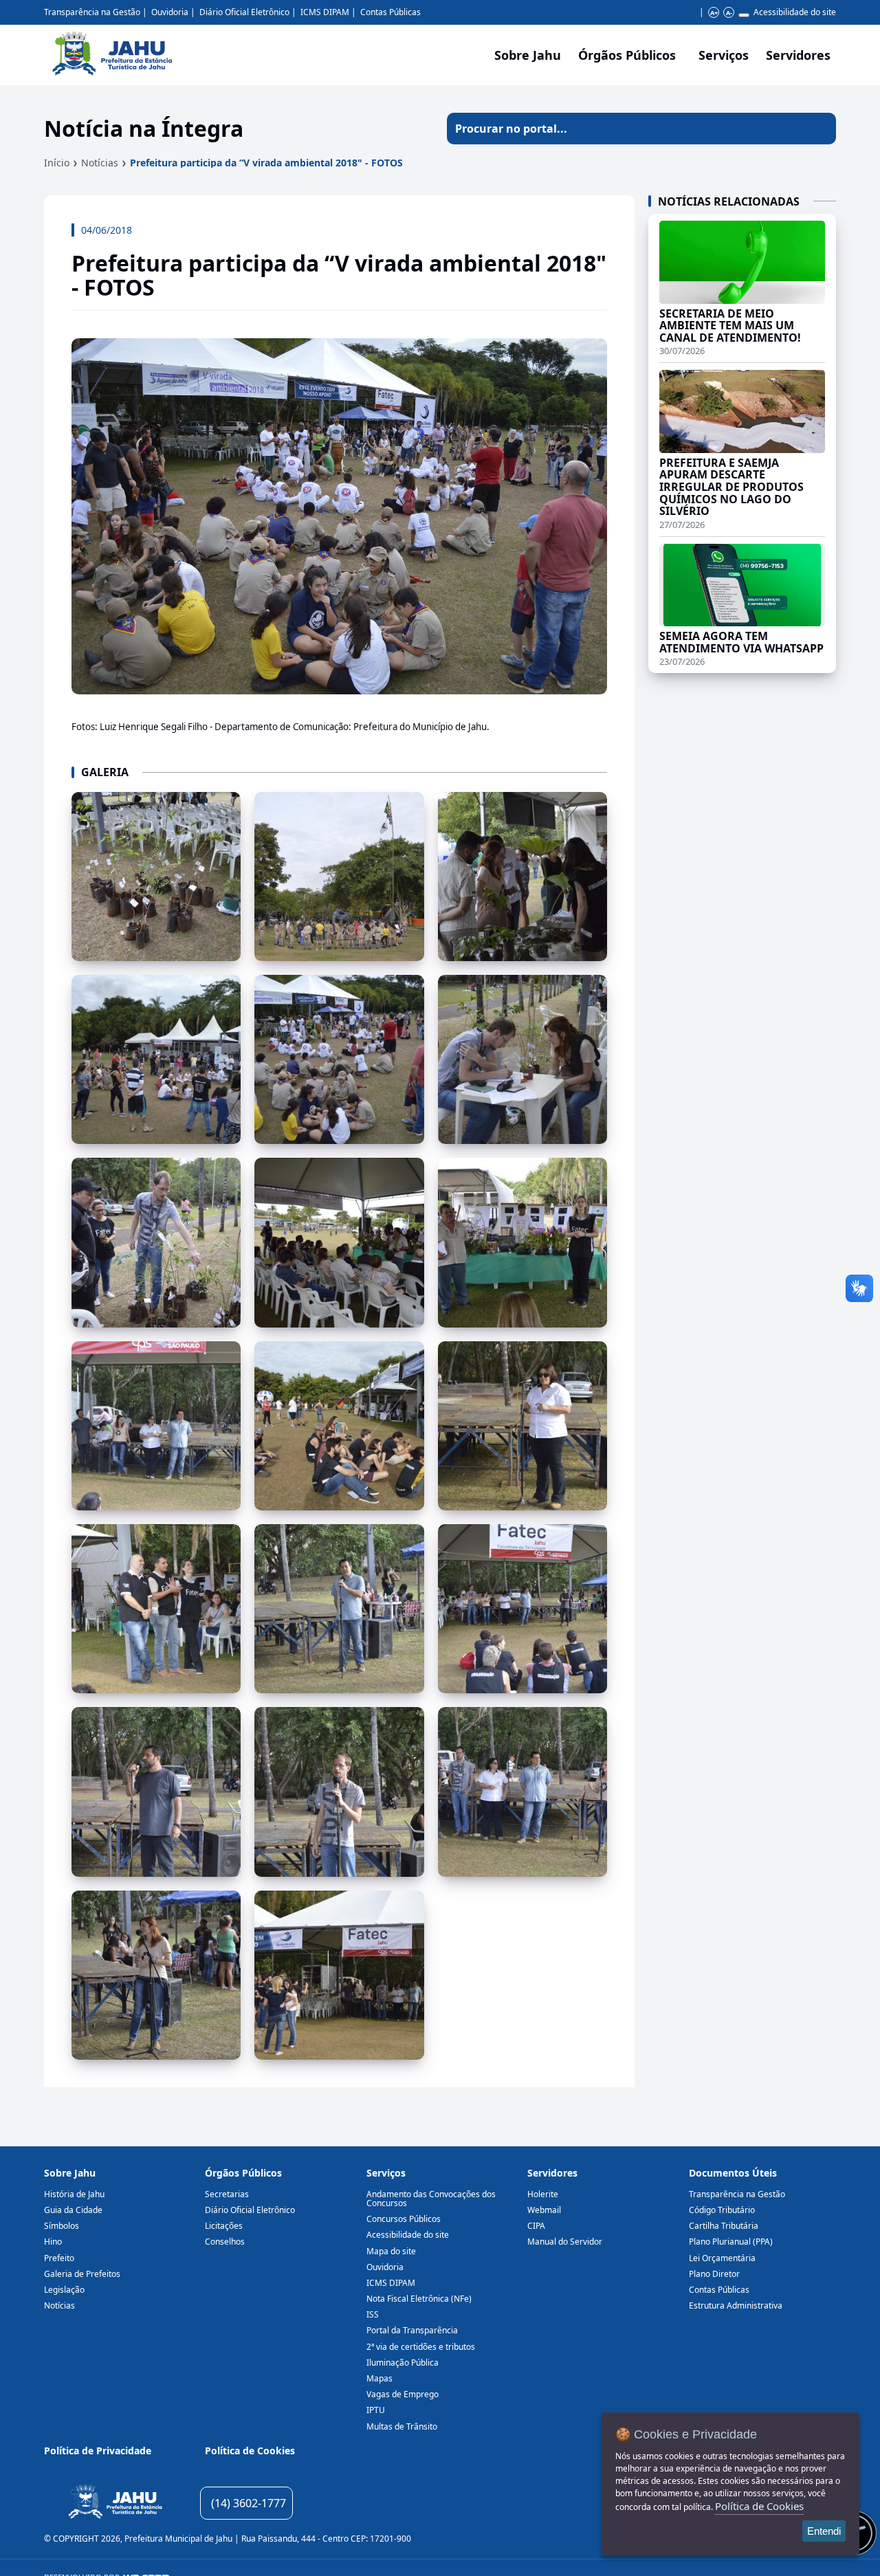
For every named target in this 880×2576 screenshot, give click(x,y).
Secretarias (227, 2194)
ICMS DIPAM (325, 12)
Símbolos (62, 2226)
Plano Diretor (714, 2274)
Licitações (224, 2226)
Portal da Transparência (412, 2330)
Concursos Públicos (404, 2219)
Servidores (552, 2173)
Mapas (379, 2378)
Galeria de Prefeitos (82, 2274)
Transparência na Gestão (92, 12)
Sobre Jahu (528, 55)
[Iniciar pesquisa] (820, 129)
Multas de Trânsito (402, 2426)
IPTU (376, 2410)
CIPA (536, 2226)
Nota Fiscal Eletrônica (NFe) (419, 2299)
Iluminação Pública (403, 2363)
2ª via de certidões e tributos (421, 2347)
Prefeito (59, 2258)
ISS (373, 2314)
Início (57, 163)
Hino (53, 2242)
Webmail (544, 2210)
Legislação (64, 2290)
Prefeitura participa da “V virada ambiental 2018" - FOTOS (266, 163)
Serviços (724, 55)
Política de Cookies (250, 2451)
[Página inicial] (115, 2503)
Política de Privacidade (98, 2451)
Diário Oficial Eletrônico (244, 12)
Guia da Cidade (73, 2210)
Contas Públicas (390, 12)
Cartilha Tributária (724, 2226)
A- (729, 13)
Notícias (100, 163)
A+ (714, 13)
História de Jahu (74, 2194)
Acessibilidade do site (795, 12)
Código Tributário (722, 2210)
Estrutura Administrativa (736, 2305)
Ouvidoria (170, 12)
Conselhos (225, 2242)
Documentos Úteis (733, 2173)
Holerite (543, 2194)
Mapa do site (391, 2251)
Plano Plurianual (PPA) (731, 2242)
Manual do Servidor (565, 2242)
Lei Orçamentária (722, 2258)
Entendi (824, 2531)
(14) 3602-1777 (249, 2503)
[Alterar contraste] (744, 15)
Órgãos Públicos (243, 2173)
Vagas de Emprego (403, 2394)
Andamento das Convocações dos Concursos (431, 2199)
